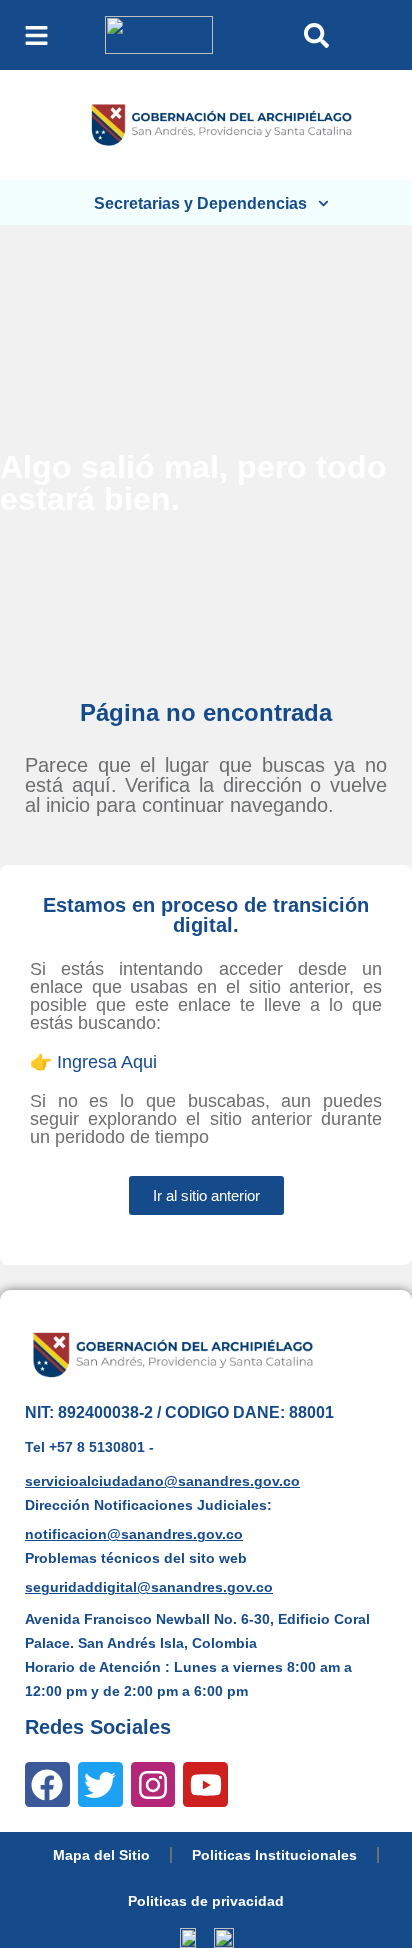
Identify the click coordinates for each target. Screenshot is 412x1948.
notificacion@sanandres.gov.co (134, 1534)
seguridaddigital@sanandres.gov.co (149, 1587)
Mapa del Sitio (101, 1855)
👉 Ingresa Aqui (93, 1062)
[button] (36, 35)
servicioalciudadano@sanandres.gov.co (162, 1481)
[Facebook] (47, 1784)
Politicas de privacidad (206, 1901)
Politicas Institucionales (274, 1855)
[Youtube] (205, 1784)
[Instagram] (153, 1784)
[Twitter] (100, 1784)
